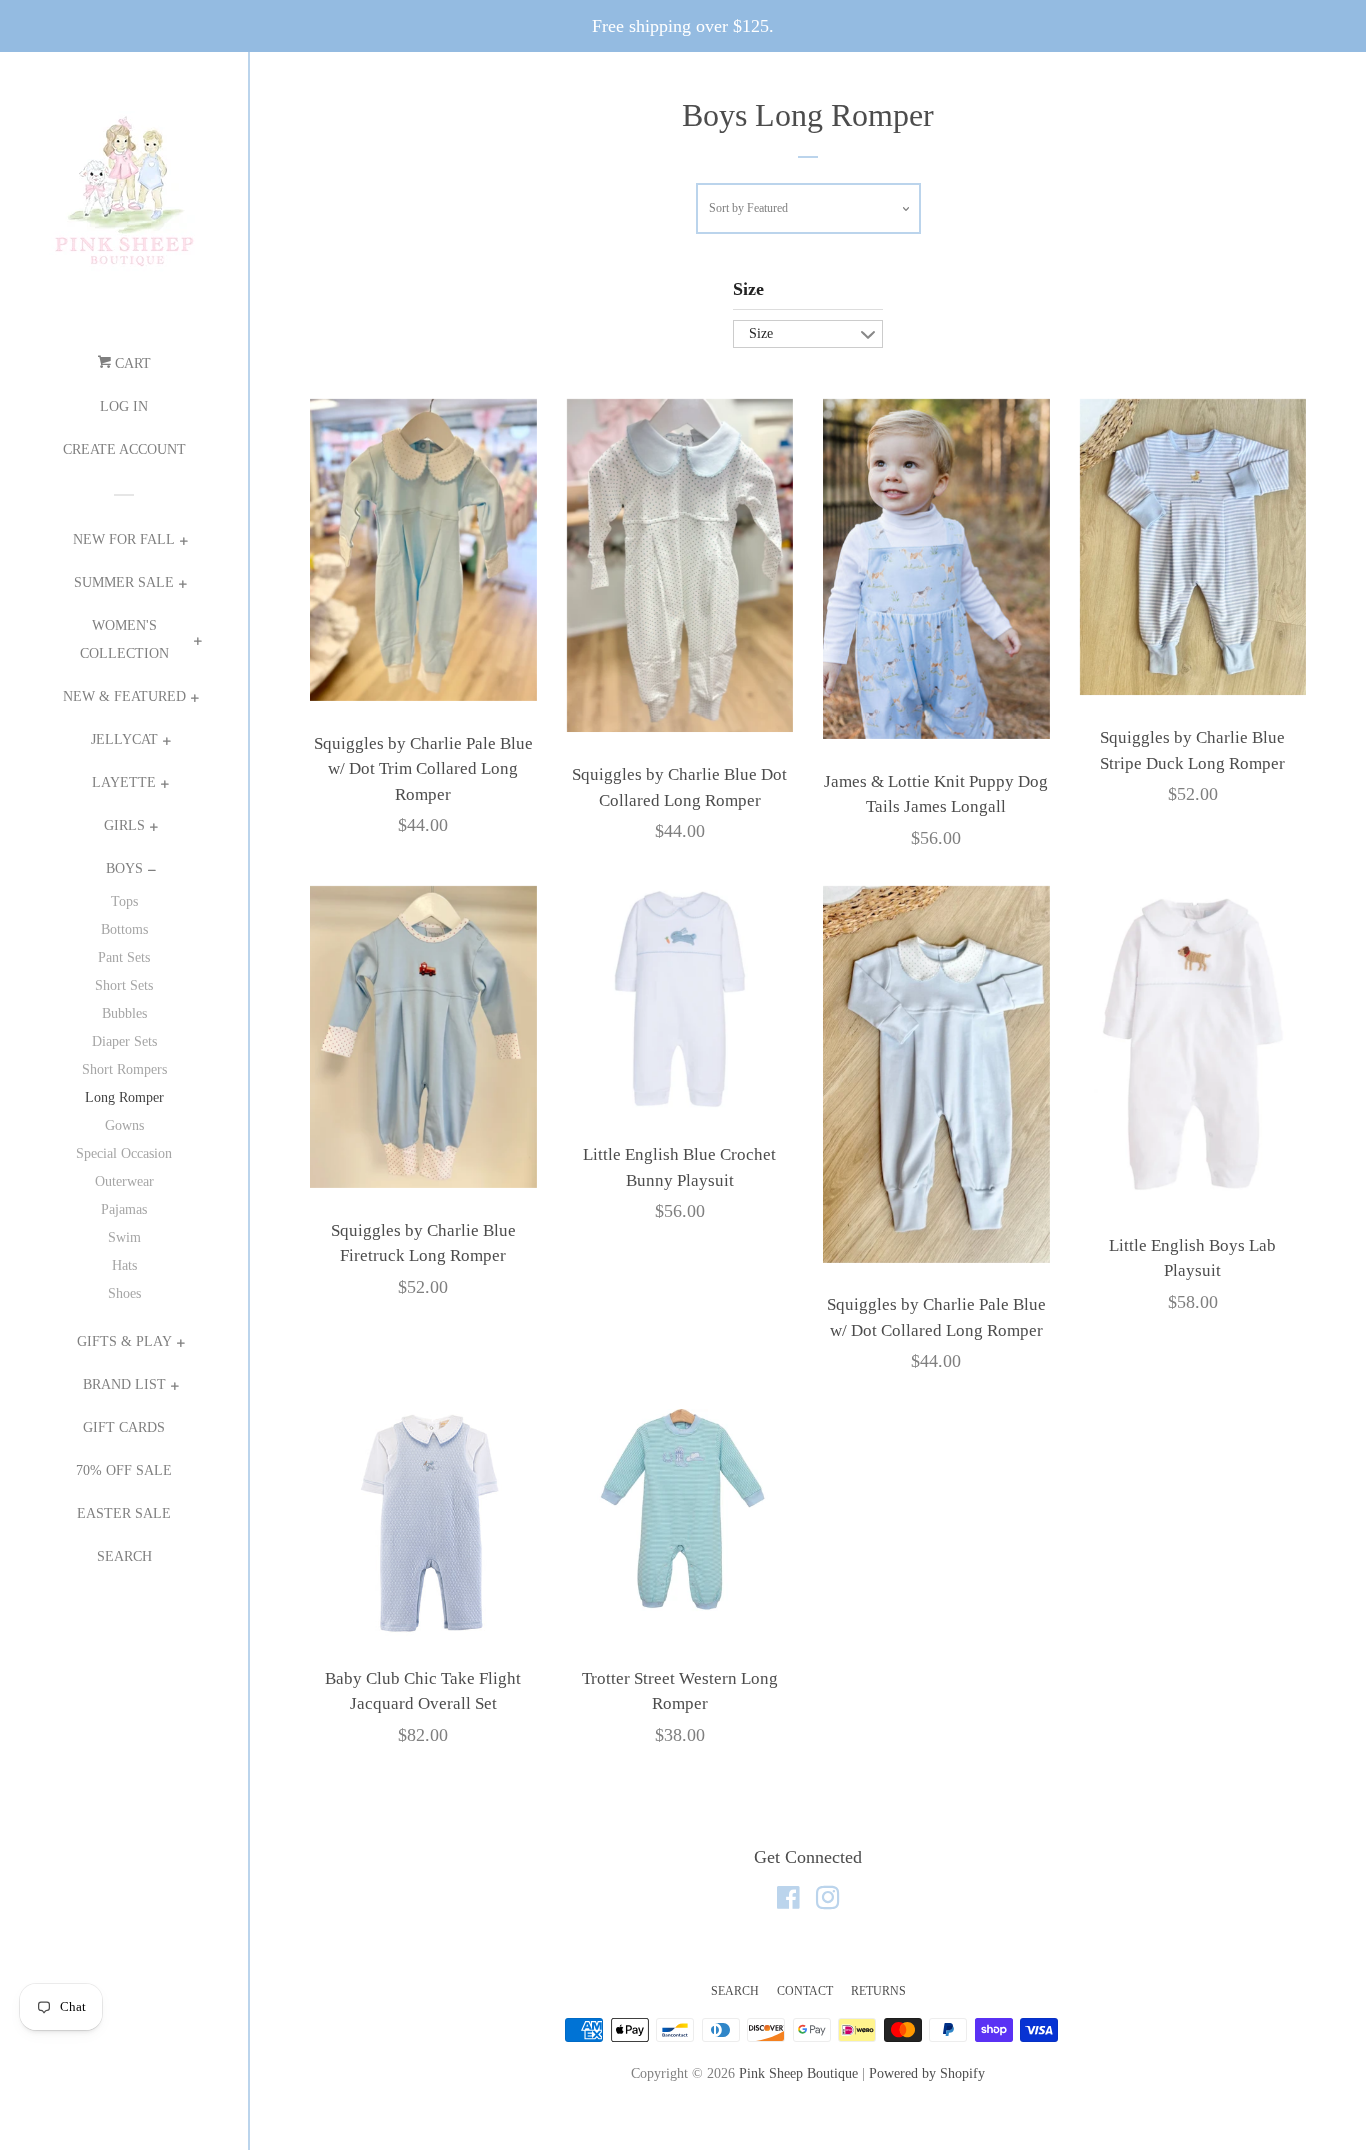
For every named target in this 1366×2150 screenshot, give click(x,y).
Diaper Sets (124, 1041)
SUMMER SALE (124, 582)
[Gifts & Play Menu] (180, 1345)
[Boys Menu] (151, 872)
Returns (878, 1991)
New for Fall (124, 539)
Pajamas (124, 1209)
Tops (124, 901)
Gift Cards (124, 1427)
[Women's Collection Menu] (197, 643)
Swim (124, 1237)
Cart (131, 363)
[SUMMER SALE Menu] (182, 586)
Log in (124, 406)
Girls (124, 825)
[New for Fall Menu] (183, 543)
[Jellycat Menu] (166, 743)
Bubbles (124, 1013)
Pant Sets (124, 957)
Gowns (124, 1125)
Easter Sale (124, 1513)
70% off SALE (124, 1470)
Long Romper (124, 1097)
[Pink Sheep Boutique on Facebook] (788, 1901)
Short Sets (124, 985)
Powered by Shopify (927, 2073)
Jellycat (124, 739)
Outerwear (124, 1181)
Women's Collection (124, 639)
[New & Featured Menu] (194, 700)
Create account (124, 449)
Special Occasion (124, 1153)
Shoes (124, 1293)
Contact (805, 1991)
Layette (124, 782)
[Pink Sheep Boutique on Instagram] (828, 1901)
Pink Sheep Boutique (798, 2073)
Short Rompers (124, 1069)
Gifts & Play (124, 1341)
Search (124, 1556)
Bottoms (124, 929)
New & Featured (124, 696)
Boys (124, 868)
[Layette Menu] (164, 786)
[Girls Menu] (153, 829)
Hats (124, 1265)
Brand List (124, 1384)
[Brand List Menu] (174, 1388)
